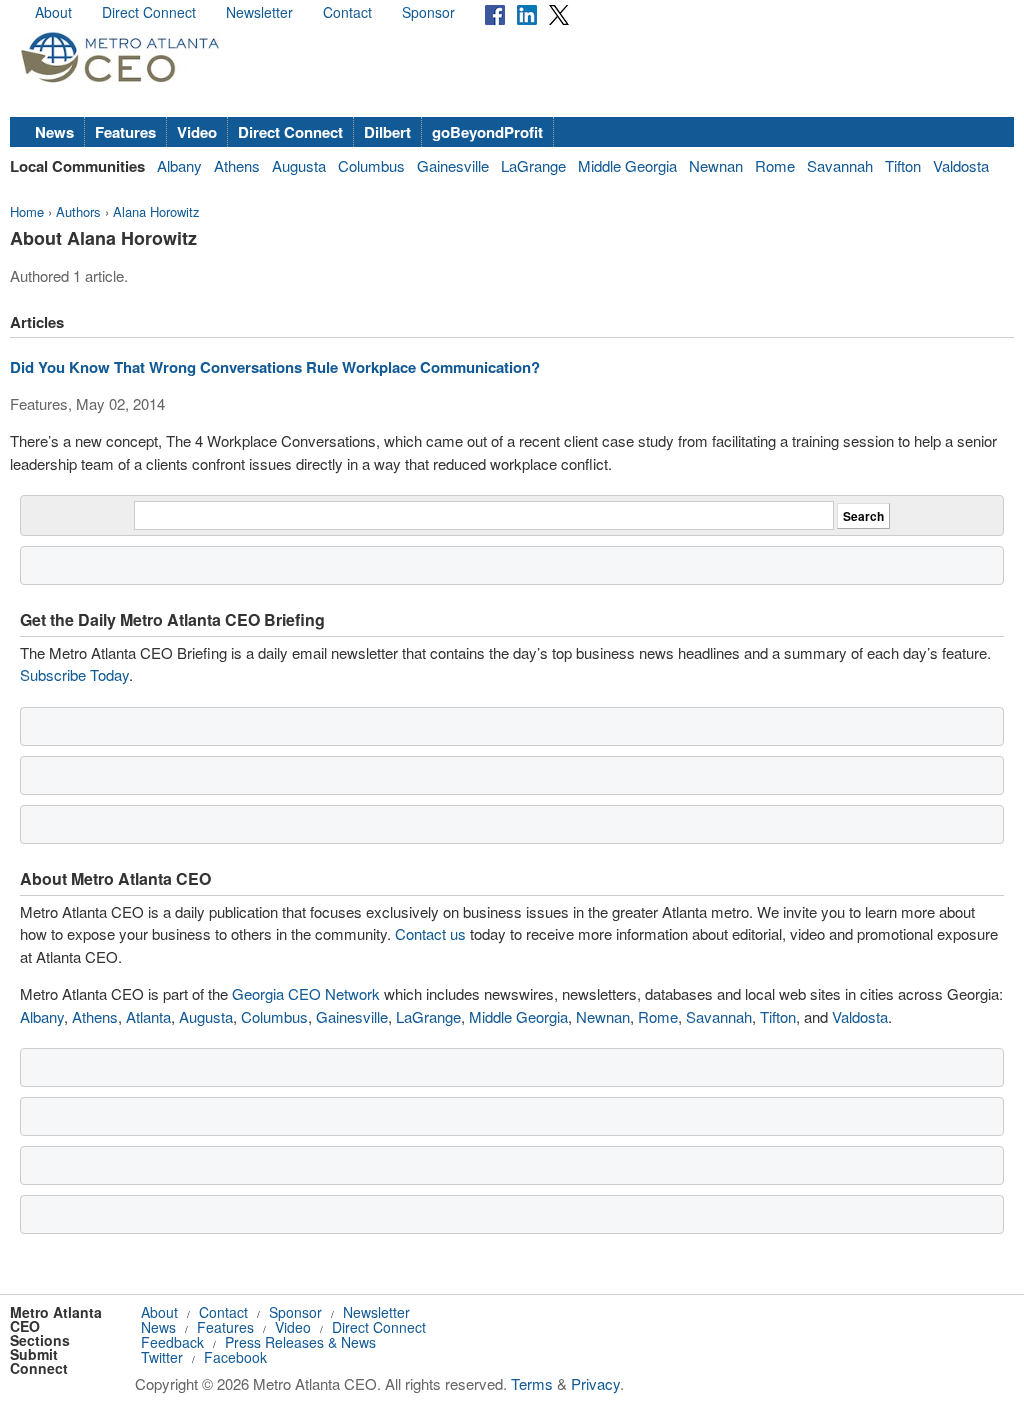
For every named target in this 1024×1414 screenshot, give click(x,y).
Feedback (172, 1342)
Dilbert (387, 132)
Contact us (430, 933)
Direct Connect (149, 12)
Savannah (840, 165)
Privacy (595, 1383)
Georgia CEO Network (306, 993)
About (53, 12)
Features (125, 132)
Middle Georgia (627, 165)
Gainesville (453, 165)
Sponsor (428, 12)
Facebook (235, 1357)
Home (27, 211)
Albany (179, 165)
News (54, 132)
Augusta (299, 165)
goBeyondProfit (487, 132)
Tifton (903, 165)
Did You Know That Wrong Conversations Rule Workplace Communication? (275, 367)
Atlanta (148, 1016)
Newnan (716, 165)
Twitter (162, 1357)
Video (197, 132)
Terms (532, 1383)
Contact (347, 12)
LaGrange (533, 165)
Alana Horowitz (156, 211)
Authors (78, 211)
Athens (237, 165)
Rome (775, 165)
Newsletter (259, 12)
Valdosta (961, 165)
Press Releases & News (300, 1342)
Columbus (371, 165)
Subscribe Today (74, 674)
